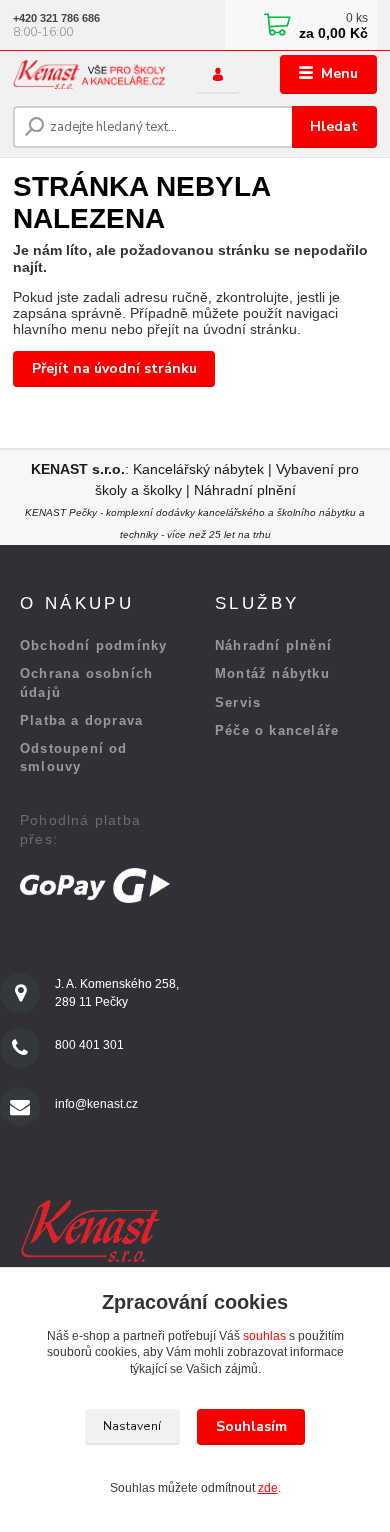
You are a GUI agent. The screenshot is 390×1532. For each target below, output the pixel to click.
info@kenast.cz (96, 1104)
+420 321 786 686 (56, 18)
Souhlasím (251, 1426)
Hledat (334, 126)
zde (268, 1488)
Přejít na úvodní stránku (114, 368)
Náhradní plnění (245, 490)
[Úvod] (89, 74)
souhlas (264, 1336)
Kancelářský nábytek (200, 469)
